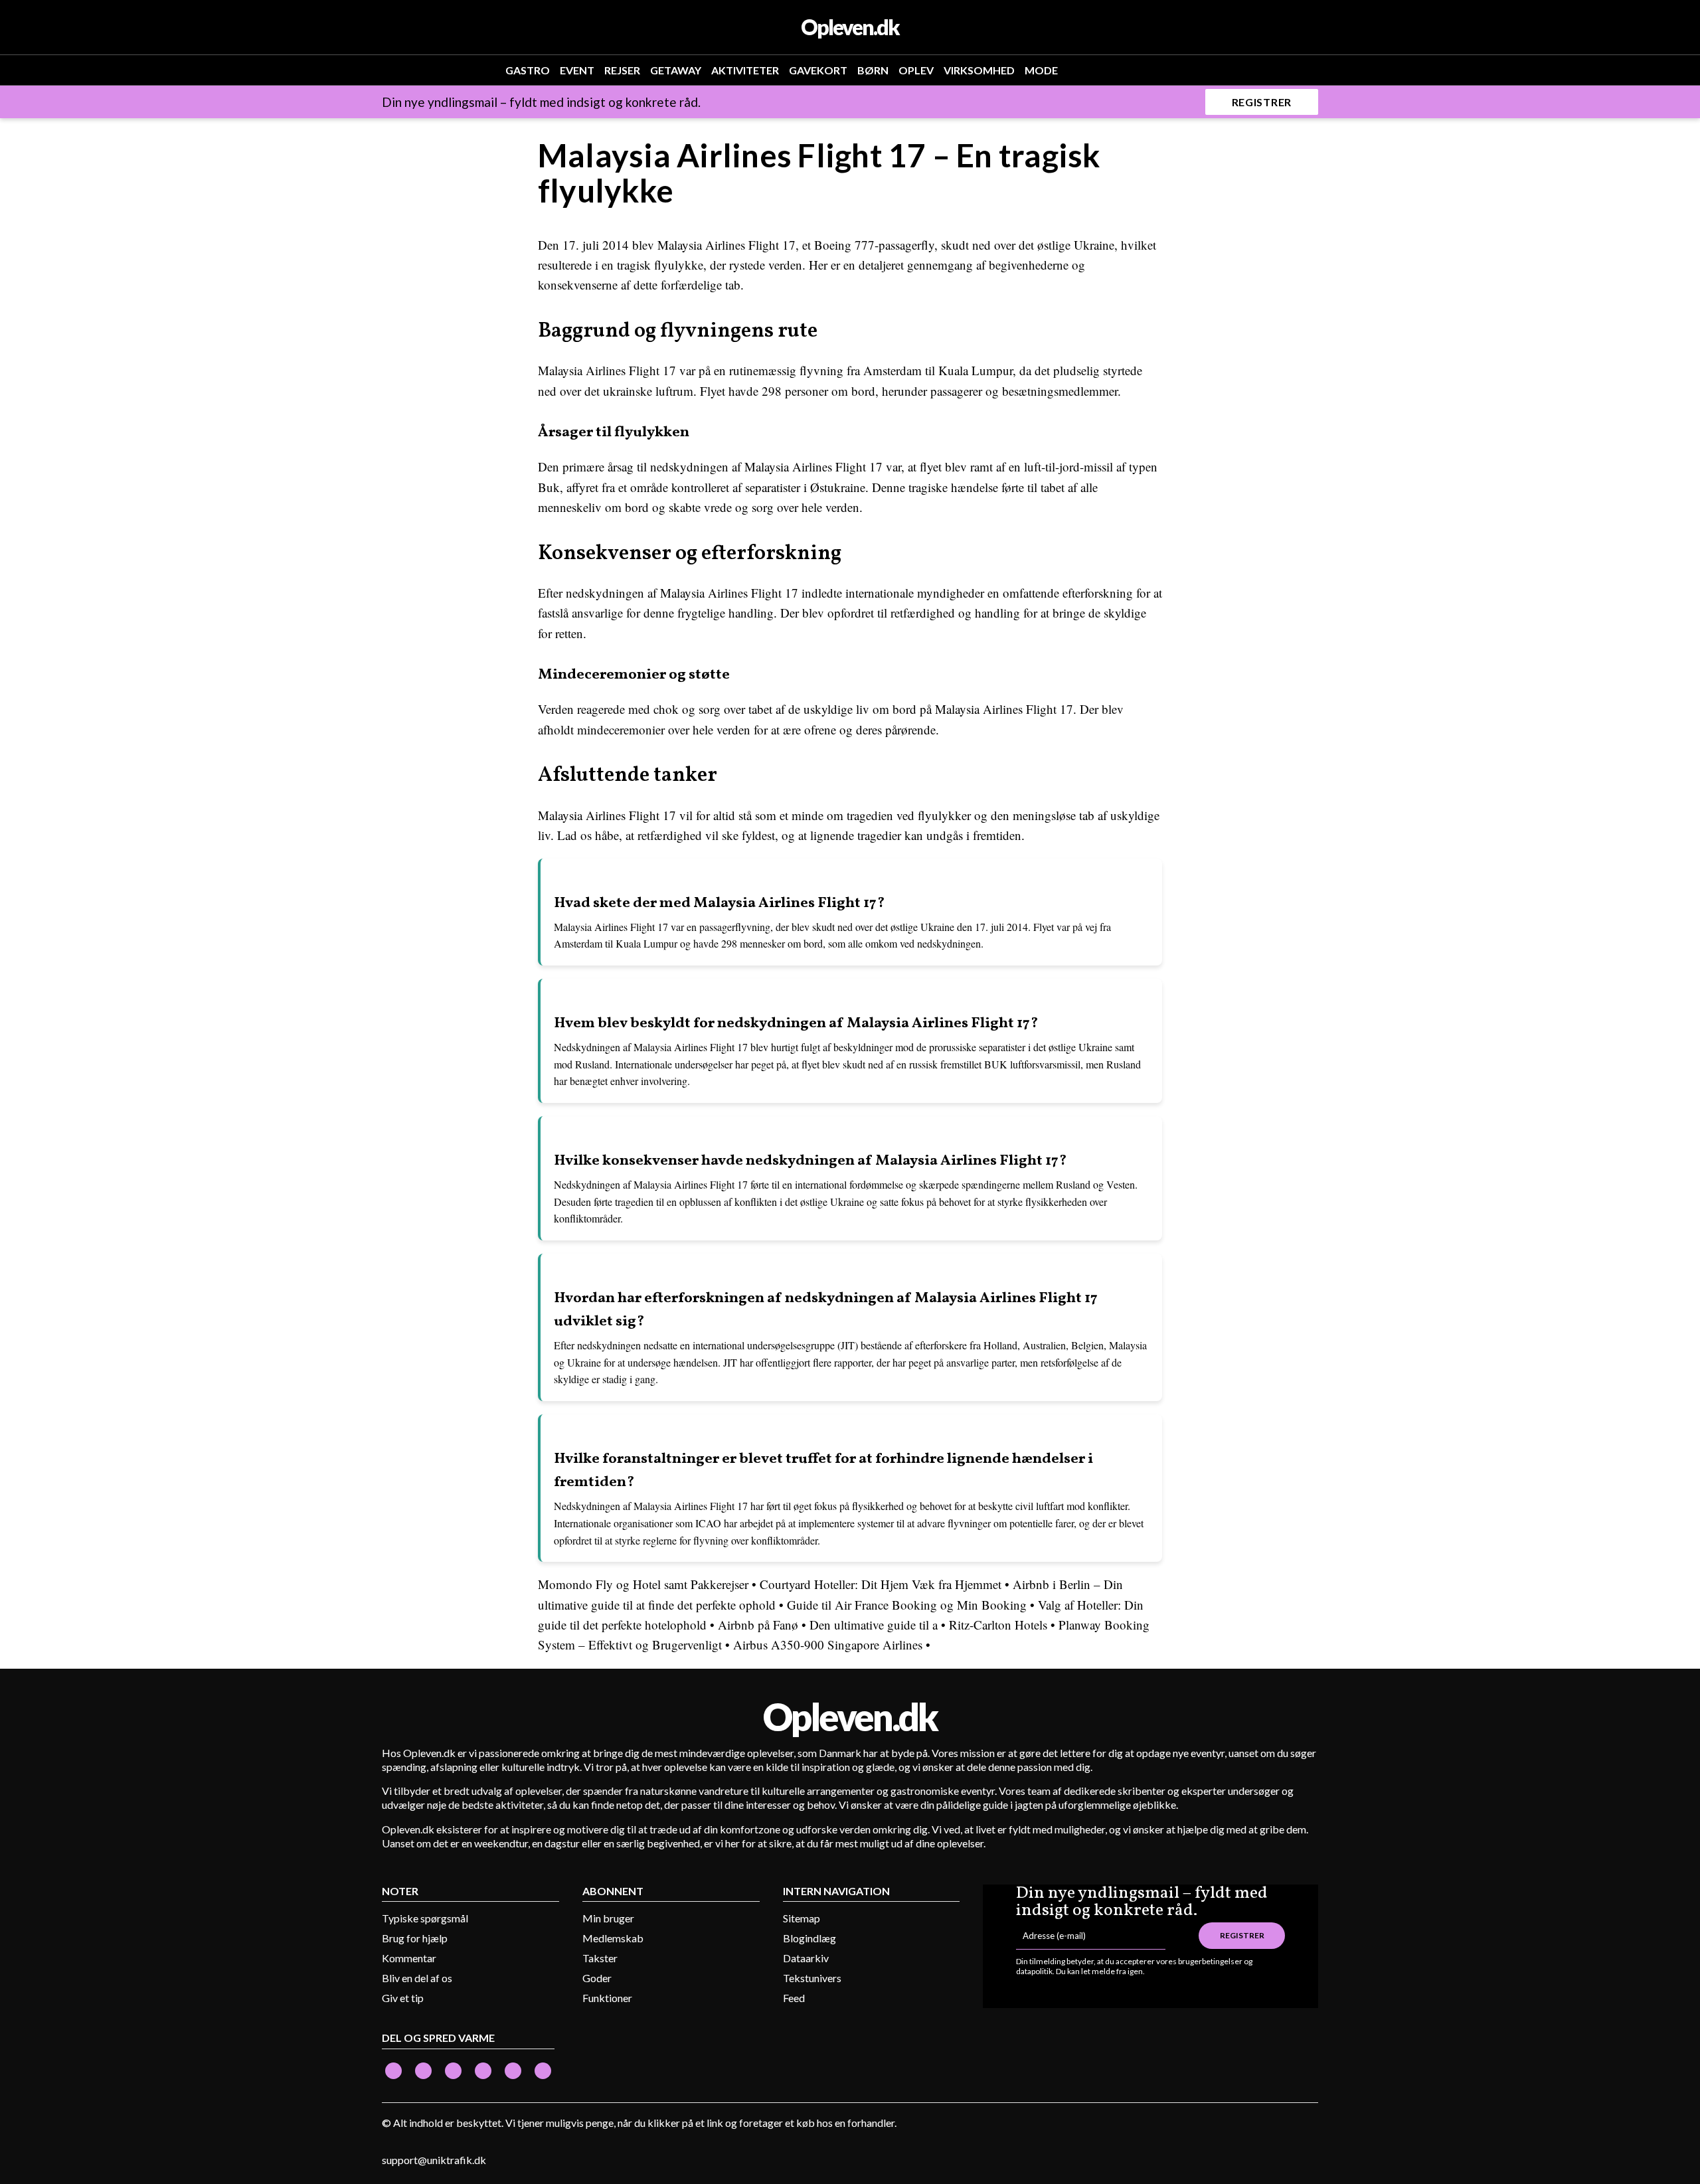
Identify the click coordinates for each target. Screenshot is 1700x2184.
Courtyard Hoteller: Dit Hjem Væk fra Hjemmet (881, 1584)
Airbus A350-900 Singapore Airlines (828, 1644)
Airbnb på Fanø (758, 1625)
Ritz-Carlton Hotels (998, 1625)
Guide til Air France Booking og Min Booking (907, 1605)
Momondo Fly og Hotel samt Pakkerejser (643, 1584)
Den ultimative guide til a (874, 1625)
